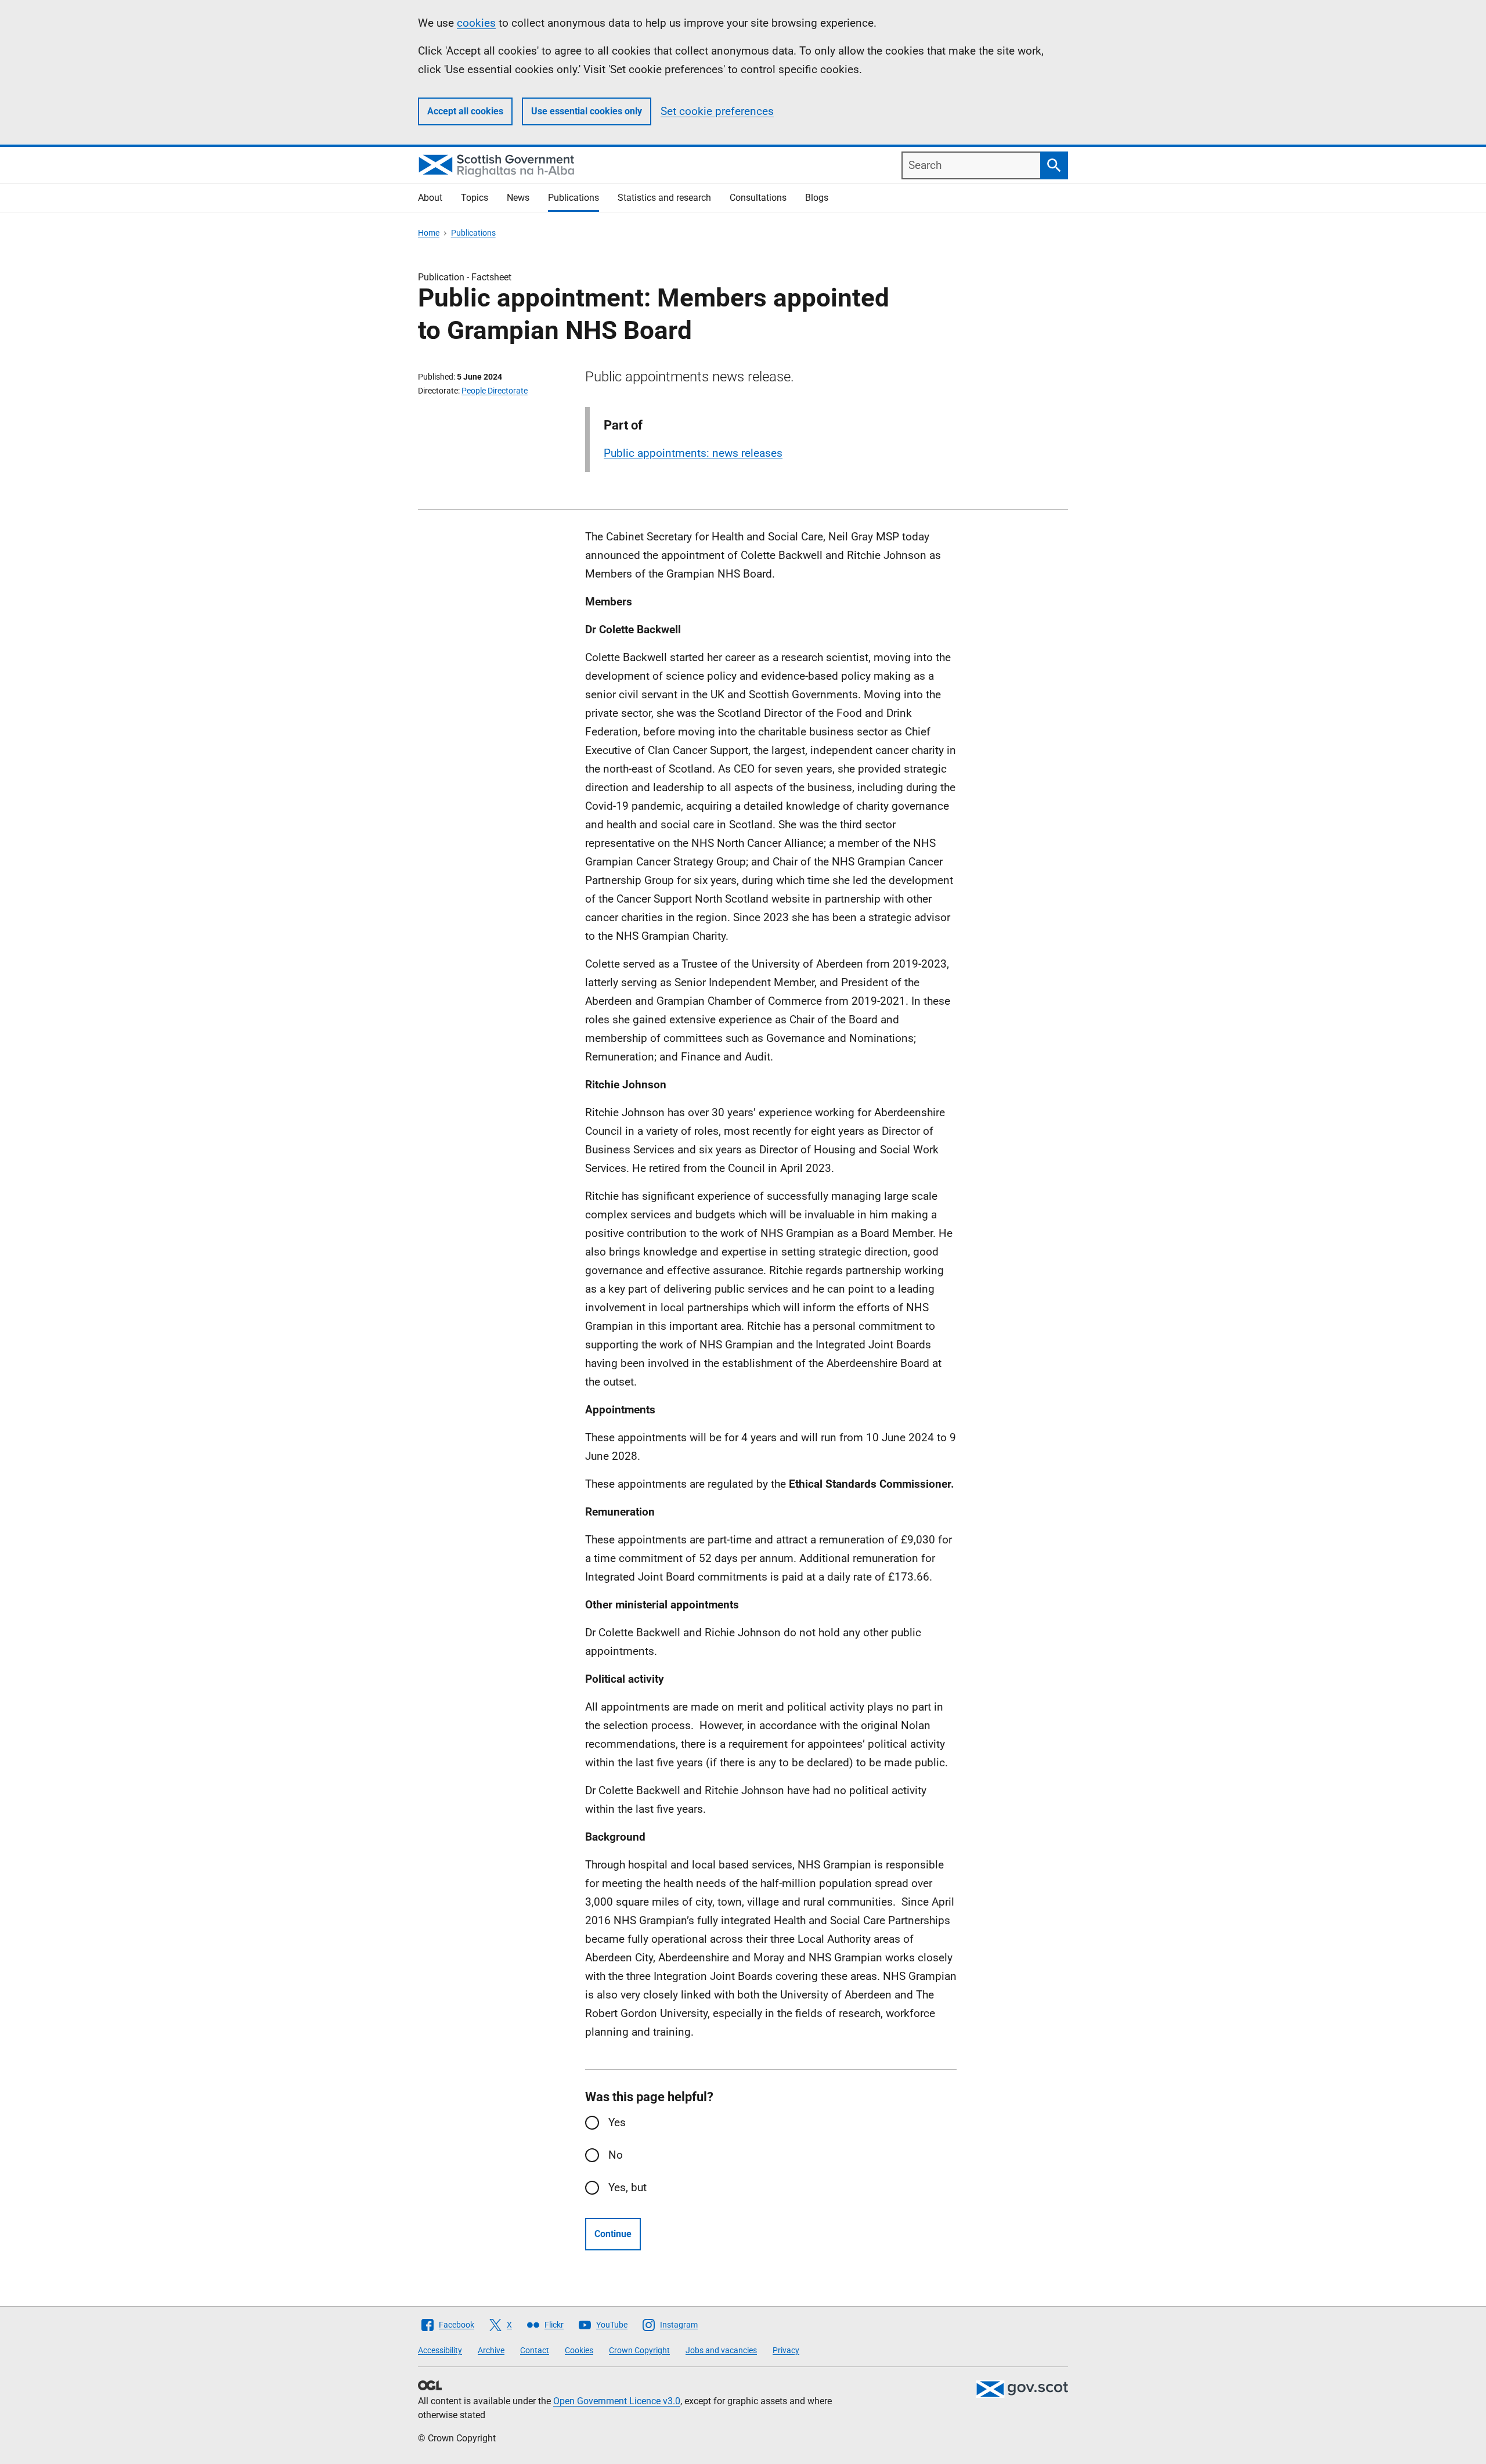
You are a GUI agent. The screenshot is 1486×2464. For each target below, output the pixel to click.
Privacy (786, 2350)
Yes (617, 2122)
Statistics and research (664, 198)
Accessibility (440, 2350)
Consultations (758, 198)
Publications (574, 198)
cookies (476, 23)
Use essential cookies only (587, 111)
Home (429, 233)
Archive (491, 2350)
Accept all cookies (465, 111)
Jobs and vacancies (721, 2350)
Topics (475, 198)
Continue (613, 2234)
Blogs (817, 198)
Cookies (579, 2350)
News (518, 198)
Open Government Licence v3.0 (617, 2401)
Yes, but (627, 2187)
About (430, 198)
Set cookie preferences (717, 111)
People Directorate (495, 391)
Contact (535, 2350)
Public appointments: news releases (693, 453)
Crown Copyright (639, 2350)
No (616, 2155)
